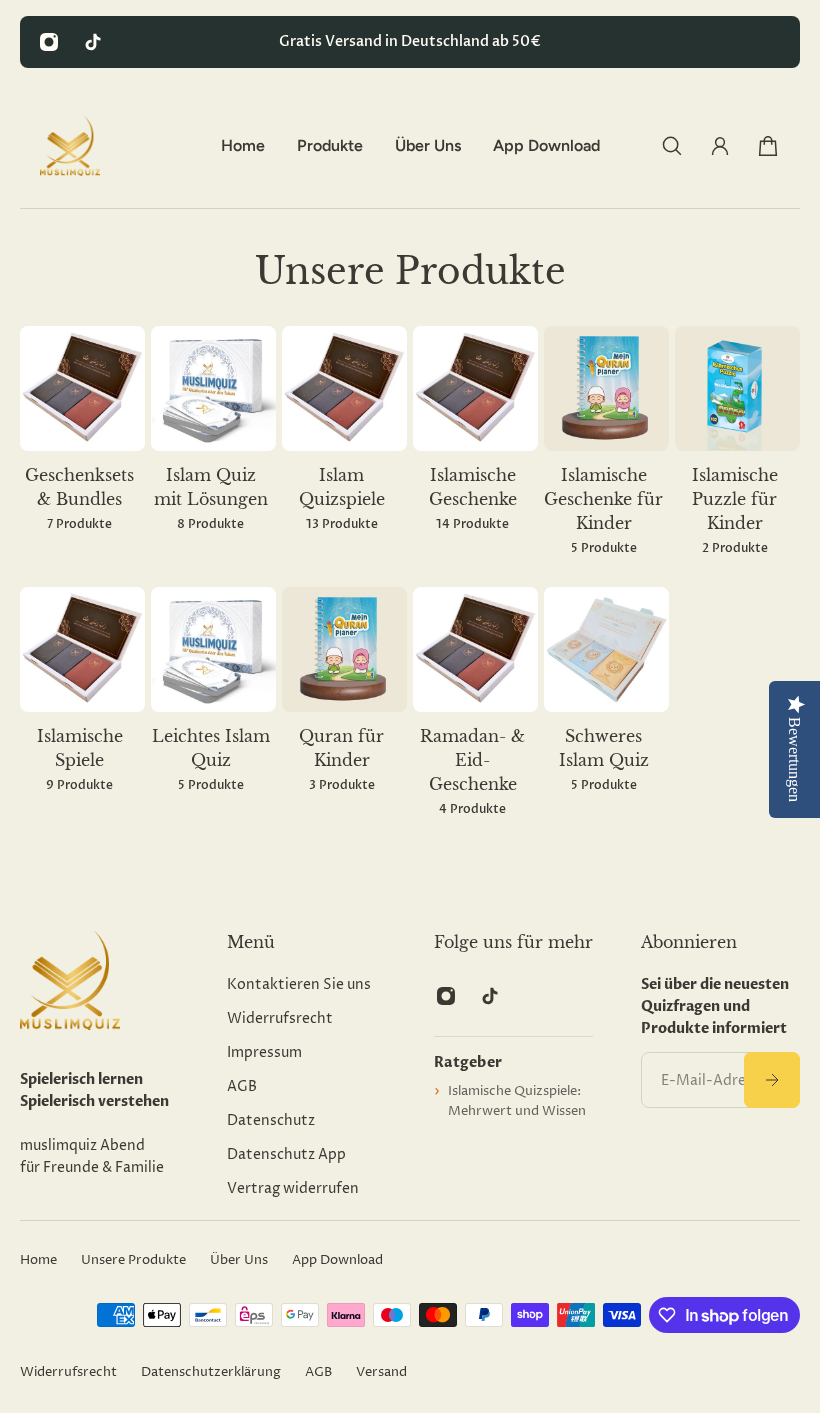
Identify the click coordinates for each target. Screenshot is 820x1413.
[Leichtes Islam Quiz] (213, 702)
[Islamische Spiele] (82, 702)
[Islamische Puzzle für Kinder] (737, 453)
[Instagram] (49, 42)
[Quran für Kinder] (344, 702)
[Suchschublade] (672, 146)
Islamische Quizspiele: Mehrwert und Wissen (517, 1101)
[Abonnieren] (772, 1080)
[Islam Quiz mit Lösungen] (213, 441)
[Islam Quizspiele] (344, 441)
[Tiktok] (93, 42)
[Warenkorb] (768, 146)
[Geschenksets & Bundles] (82, 441)
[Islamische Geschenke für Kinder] (606, 453)
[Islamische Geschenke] (475, 441)
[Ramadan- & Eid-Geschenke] (475, 714)
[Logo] (70, 146)
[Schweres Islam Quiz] (606, 702)
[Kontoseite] (720, 146)
